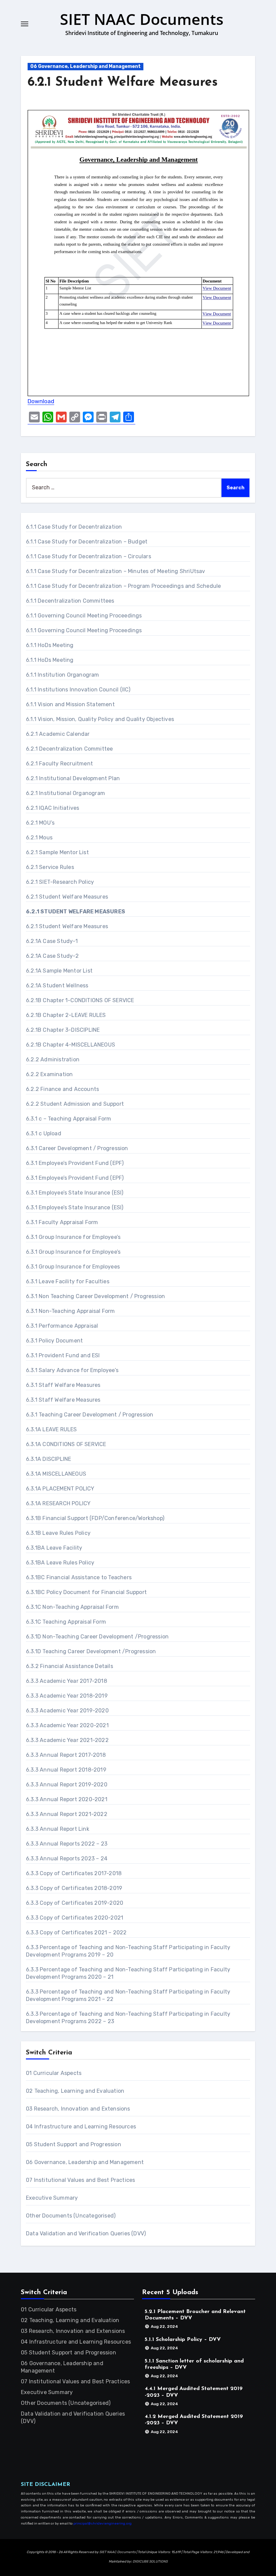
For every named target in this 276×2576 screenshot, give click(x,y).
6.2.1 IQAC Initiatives (53, 808)
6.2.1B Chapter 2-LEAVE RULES (66, 1015)
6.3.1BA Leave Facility (54, 1548)
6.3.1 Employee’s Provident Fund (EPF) (75, 1163)
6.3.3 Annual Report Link (58, 1829)
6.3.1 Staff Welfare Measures (63, 1385)
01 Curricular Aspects (54, 2073)
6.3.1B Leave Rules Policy (58, 1533)
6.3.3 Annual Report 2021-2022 (67, 1814)
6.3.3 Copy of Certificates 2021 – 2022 (76, 1933)
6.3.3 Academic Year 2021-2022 (67, 1740)
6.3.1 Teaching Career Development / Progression (90, 1415)
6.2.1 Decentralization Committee (69, 749)
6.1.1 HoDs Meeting (50, 645)
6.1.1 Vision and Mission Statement (70, 704)
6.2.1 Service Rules (50, 867)
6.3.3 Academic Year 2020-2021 (67, 1725)
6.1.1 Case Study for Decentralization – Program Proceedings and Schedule (123, 586)
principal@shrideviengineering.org (102, 2524)
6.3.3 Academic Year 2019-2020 (67, 1711)
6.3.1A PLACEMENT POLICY (60, 1489)
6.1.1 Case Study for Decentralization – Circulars (89, 556)
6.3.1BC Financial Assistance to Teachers (79, 1577)
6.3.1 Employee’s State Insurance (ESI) (75, 1193)
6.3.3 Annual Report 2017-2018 (66, 1755)
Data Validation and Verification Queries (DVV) (86, 2233)
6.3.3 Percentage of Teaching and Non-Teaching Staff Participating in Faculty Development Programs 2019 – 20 (128, 1951)
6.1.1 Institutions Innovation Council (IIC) (78, 690)
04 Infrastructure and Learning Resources (81, 2127)
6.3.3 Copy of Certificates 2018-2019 (74, 1888)
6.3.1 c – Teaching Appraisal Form (69, 1119)
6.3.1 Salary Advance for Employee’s (72, 1370)
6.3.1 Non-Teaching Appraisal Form (71, 1311)
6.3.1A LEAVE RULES (51, 1429)
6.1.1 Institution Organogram (63, 675)
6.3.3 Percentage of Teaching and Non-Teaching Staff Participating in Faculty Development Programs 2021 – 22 (128, 1995)
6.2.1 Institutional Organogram (65, 793)
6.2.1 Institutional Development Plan (73, 778)
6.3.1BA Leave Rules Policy (60, 1563)
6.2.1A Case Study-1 (52, 941)
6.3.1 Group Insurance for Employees (73, 1267)
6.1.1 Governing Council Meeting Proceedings (84, 616)
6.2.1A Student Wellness (57, 986)
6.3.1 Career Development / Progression (77, 1148)
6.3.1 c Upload (44, 1133)
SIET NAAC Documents (142, 19)
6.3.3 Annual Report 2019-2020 (67, 1785)
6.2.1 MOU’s (40, 823)
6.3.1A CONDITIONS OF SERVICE (66, 1444)
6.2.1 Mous (39, 838)
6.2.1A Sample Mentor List (59, 971)
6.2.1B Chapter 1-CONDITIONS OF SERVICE (80, 1000)
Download (41, 401)
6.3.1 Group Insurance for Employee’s (73, 1237)
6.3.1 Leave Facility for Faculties (68, 1281)
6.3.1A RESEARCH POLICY (58, 1503)
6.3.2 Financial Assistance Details (70, 1666)
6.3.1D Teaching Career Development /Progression (91, 1651)
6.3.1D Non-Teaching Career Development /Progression (97, 1637)
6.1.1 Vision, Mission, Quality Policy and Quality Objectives (100, 719)
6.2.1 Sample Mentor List (57, 852)
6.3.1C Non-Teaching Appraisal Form (72, 1607)
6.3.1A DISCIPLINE (48, 1459)
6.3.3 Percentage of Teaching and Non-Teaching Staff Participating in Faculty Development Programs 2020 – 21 (128, 1973)
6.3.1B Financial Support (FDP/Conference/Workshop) (95, 1518)
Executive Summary (52, 2198)
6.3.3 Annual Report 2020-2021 (67, 1799)
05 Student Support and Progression (74, 2144)
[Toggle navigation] (25, 24)
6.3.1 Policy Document (54, 1341)
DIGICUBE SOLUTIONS (150, 2562)
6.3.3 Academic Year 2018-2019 (67, 1696)
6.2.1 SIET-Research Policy (60, 882)
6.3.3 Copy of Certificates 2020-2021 (75, 1918)
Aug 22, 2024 (164, 2326)
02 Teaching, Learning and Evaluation (75, 2091)
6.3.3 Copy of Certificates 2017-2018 (74, 1873)
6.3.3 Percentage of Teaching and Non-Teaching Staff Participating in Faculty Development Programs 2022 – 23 (128, 2018)
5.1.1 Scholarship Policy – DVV (183, 2340)
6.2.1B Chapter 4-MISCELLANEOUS (71, 1045)
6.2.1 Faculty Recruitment (59, 764)
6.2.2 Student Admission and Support (75, 1104)
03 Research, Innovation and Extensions (78, 2109)
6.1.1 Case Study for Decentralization (74, 527)
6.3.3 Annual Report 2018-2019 (66, 1770)
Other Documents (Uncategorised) (71, 2216)
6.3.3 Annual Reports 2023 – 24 (67, 1859)
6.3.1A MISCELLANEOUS (56, 1474)
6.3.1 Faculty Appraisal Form (62, 1222)
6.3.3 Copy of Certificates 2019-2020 (75, 1903)
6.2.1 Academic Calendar (58, 734)
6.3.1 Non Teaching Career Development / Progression (95, 1296)
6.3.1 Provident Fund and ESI (63, 1355)
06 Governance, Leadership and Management (85, 66)
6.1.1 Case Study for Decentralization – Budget (87, 542)
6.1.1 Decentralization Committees (70, 601)
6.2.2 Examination (49, 1074)
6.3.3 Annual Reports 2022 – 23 (67, 1844)
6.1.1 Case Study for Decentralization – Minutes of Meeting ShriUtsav (116, 571)
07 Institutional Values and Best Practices (80, 2180)
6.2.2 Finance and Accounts (62, 1089)
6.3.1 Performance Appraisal (62, 1326)
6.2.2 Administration (53, 1059)
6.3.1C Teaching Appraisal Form (66, 1622)
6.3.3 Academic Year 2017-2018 (66, 1681)
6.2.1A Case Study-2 (52, 956)
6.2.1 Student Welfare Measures (123, 83)
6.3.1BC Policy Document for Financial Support (86, 1592)
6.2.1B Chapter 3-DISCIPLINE (63, 1030)
